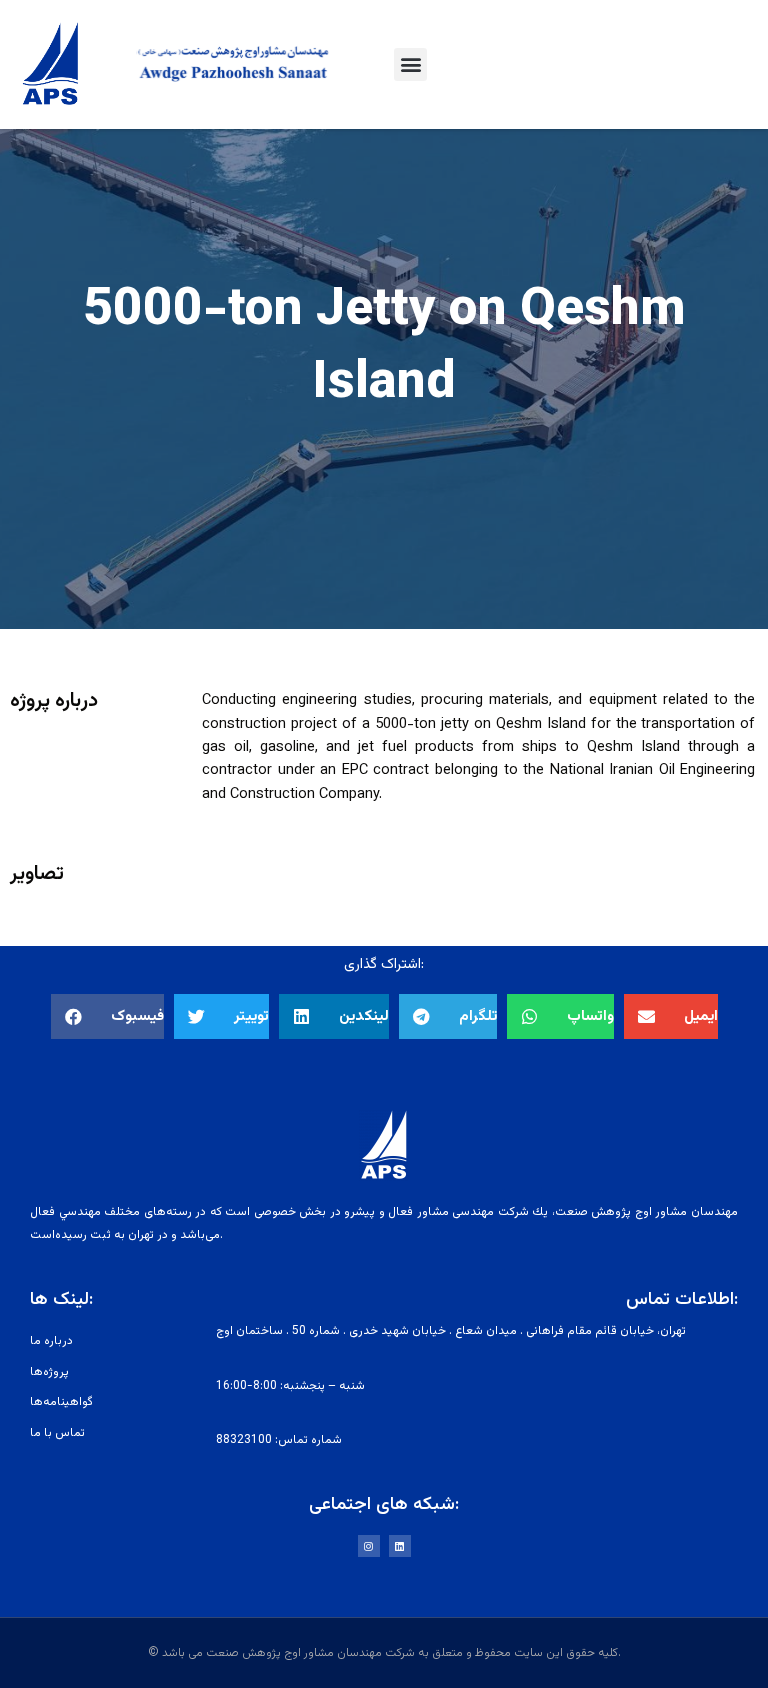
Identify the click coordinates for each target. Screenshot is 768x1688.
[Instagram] (369, 1546)
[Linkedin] (400, 1546)
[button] (410, 64)
